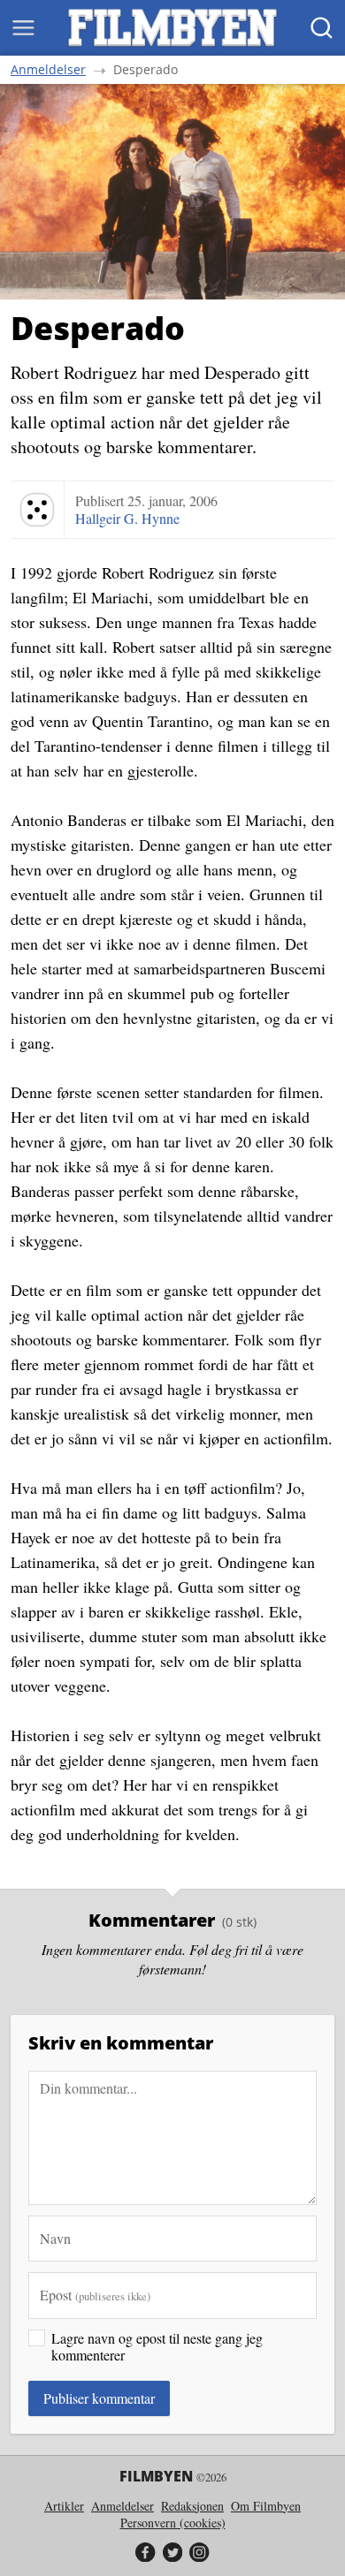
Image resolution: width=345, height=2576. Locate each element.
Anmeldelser (48, 70)
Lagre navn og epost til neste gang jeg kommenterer (157, 2346)
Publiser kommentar (99, 2398)
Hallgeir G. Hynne (127, 518)
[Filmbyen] (172, 28)
